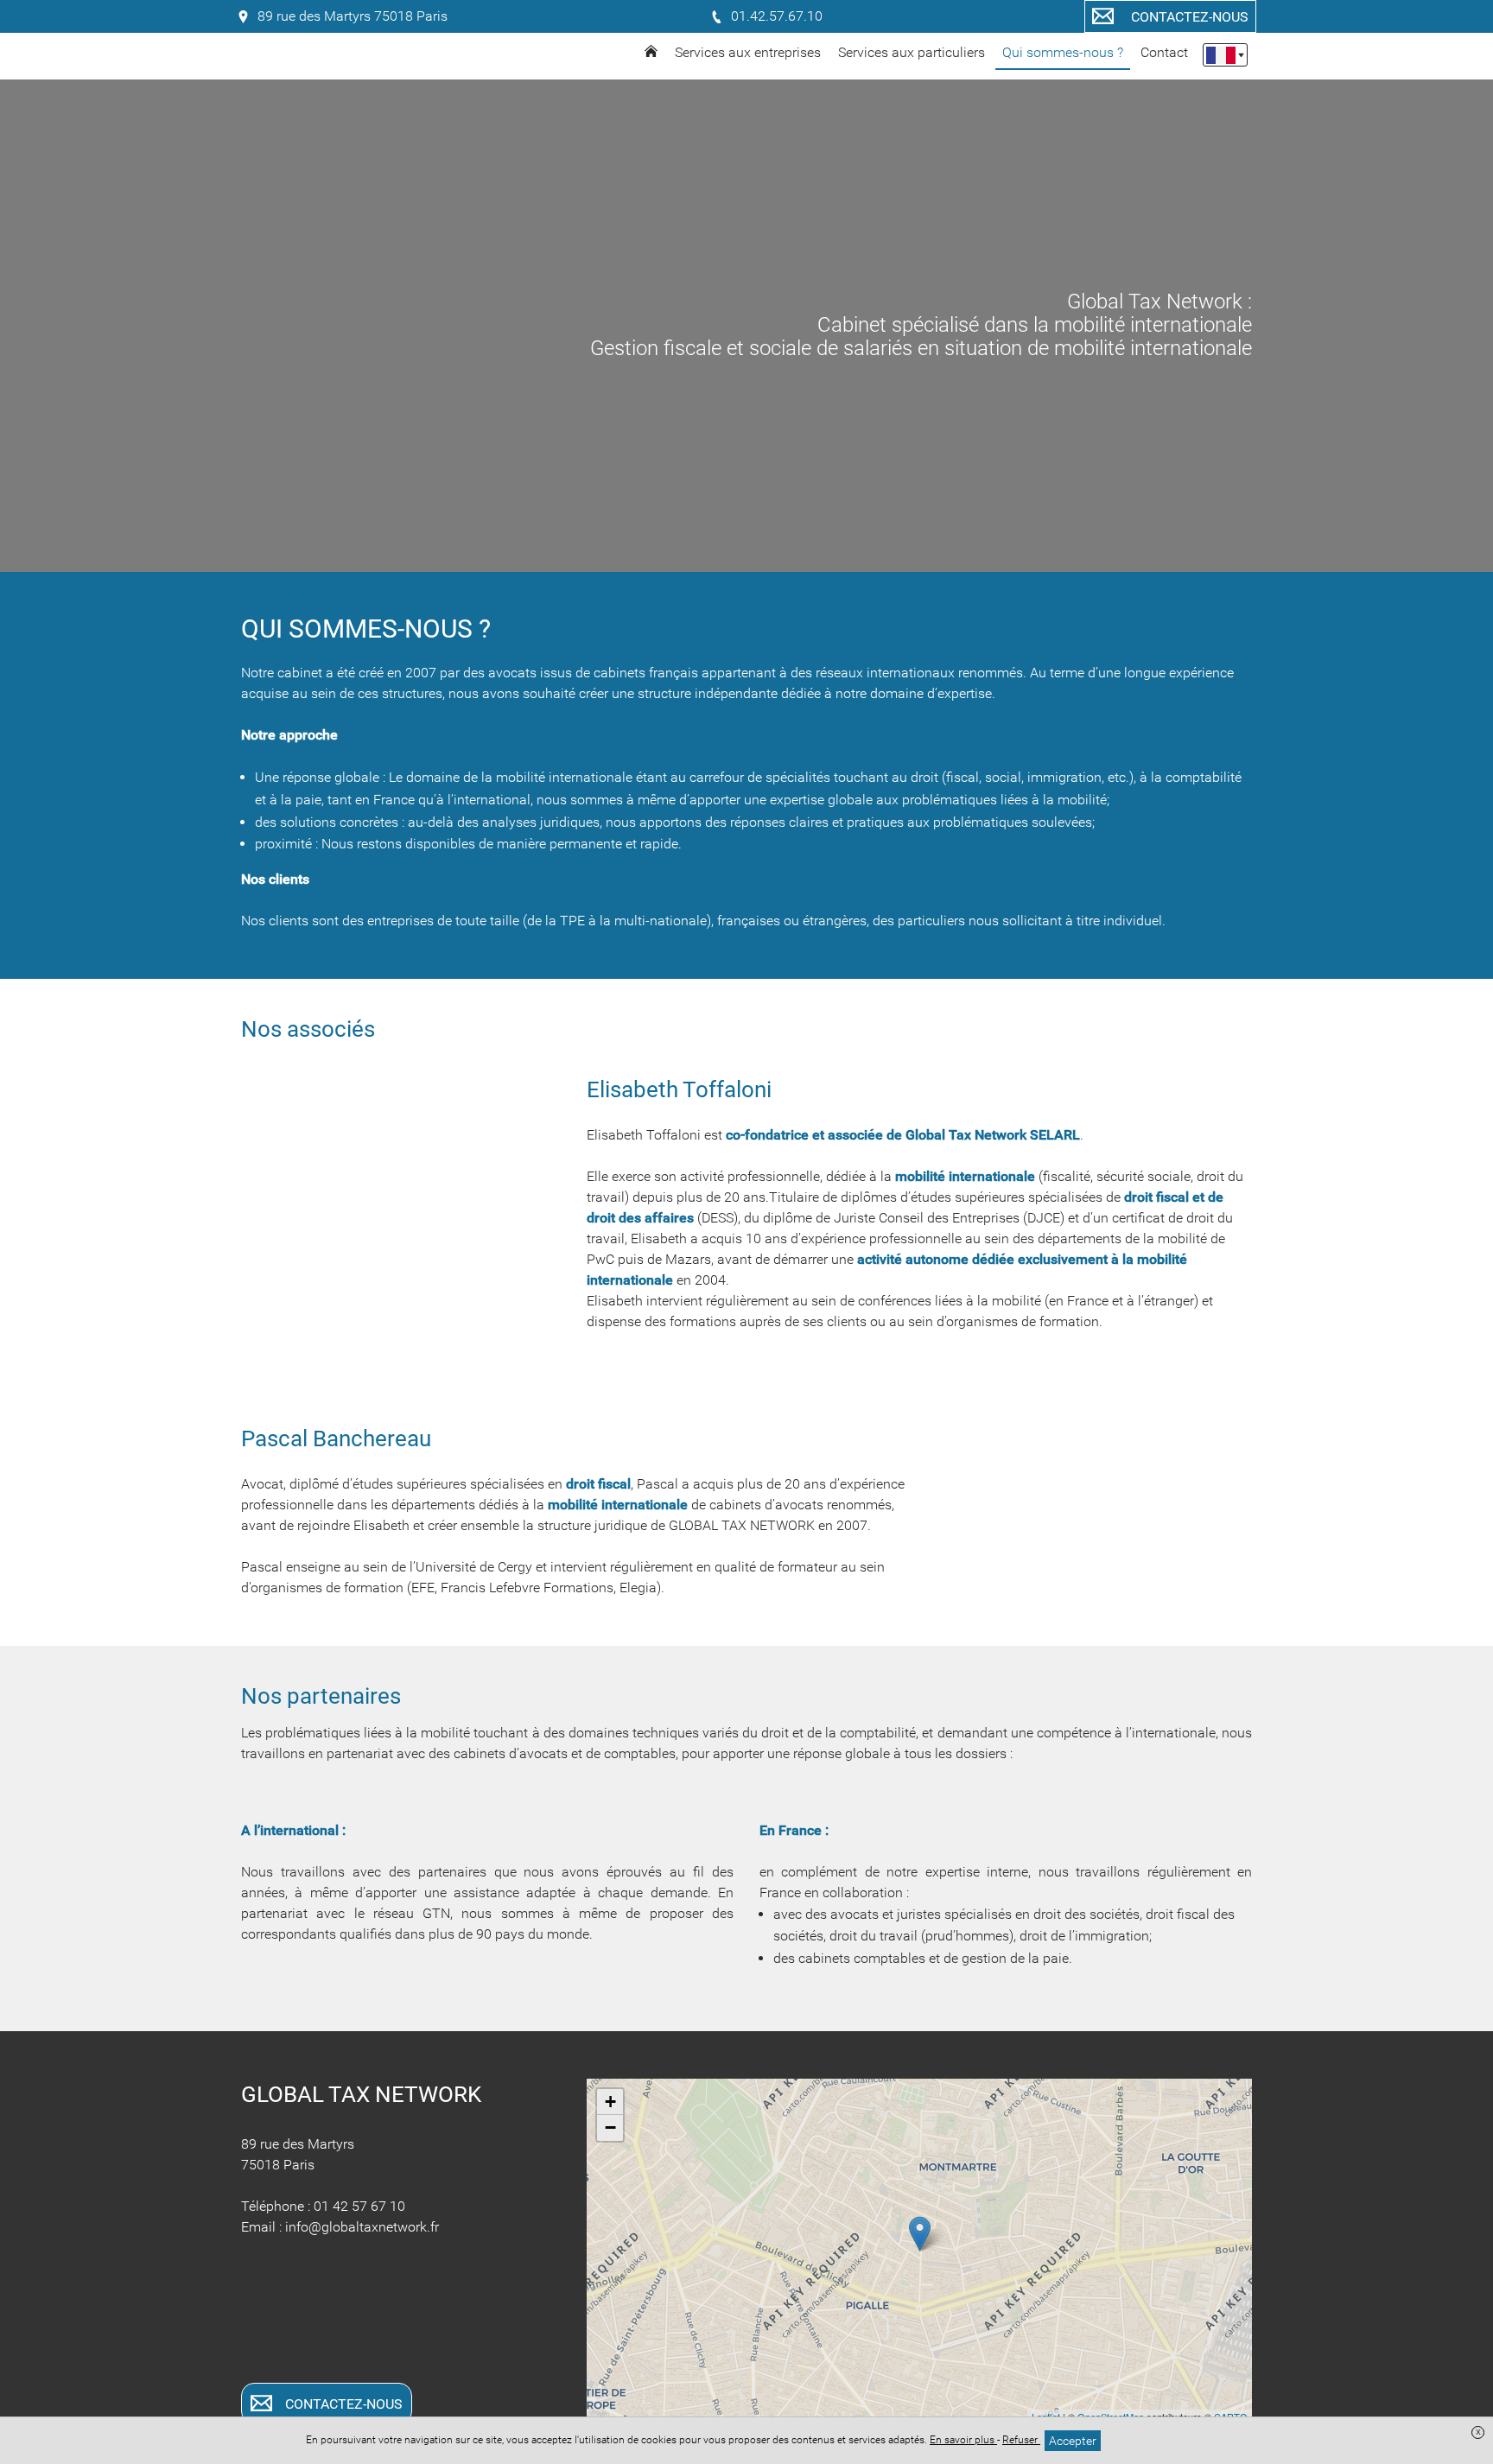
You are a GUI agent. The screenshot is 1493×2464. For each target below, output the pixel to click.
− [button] (610, 2127)
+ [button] (610, 2102)
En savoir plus (963, 2440)
